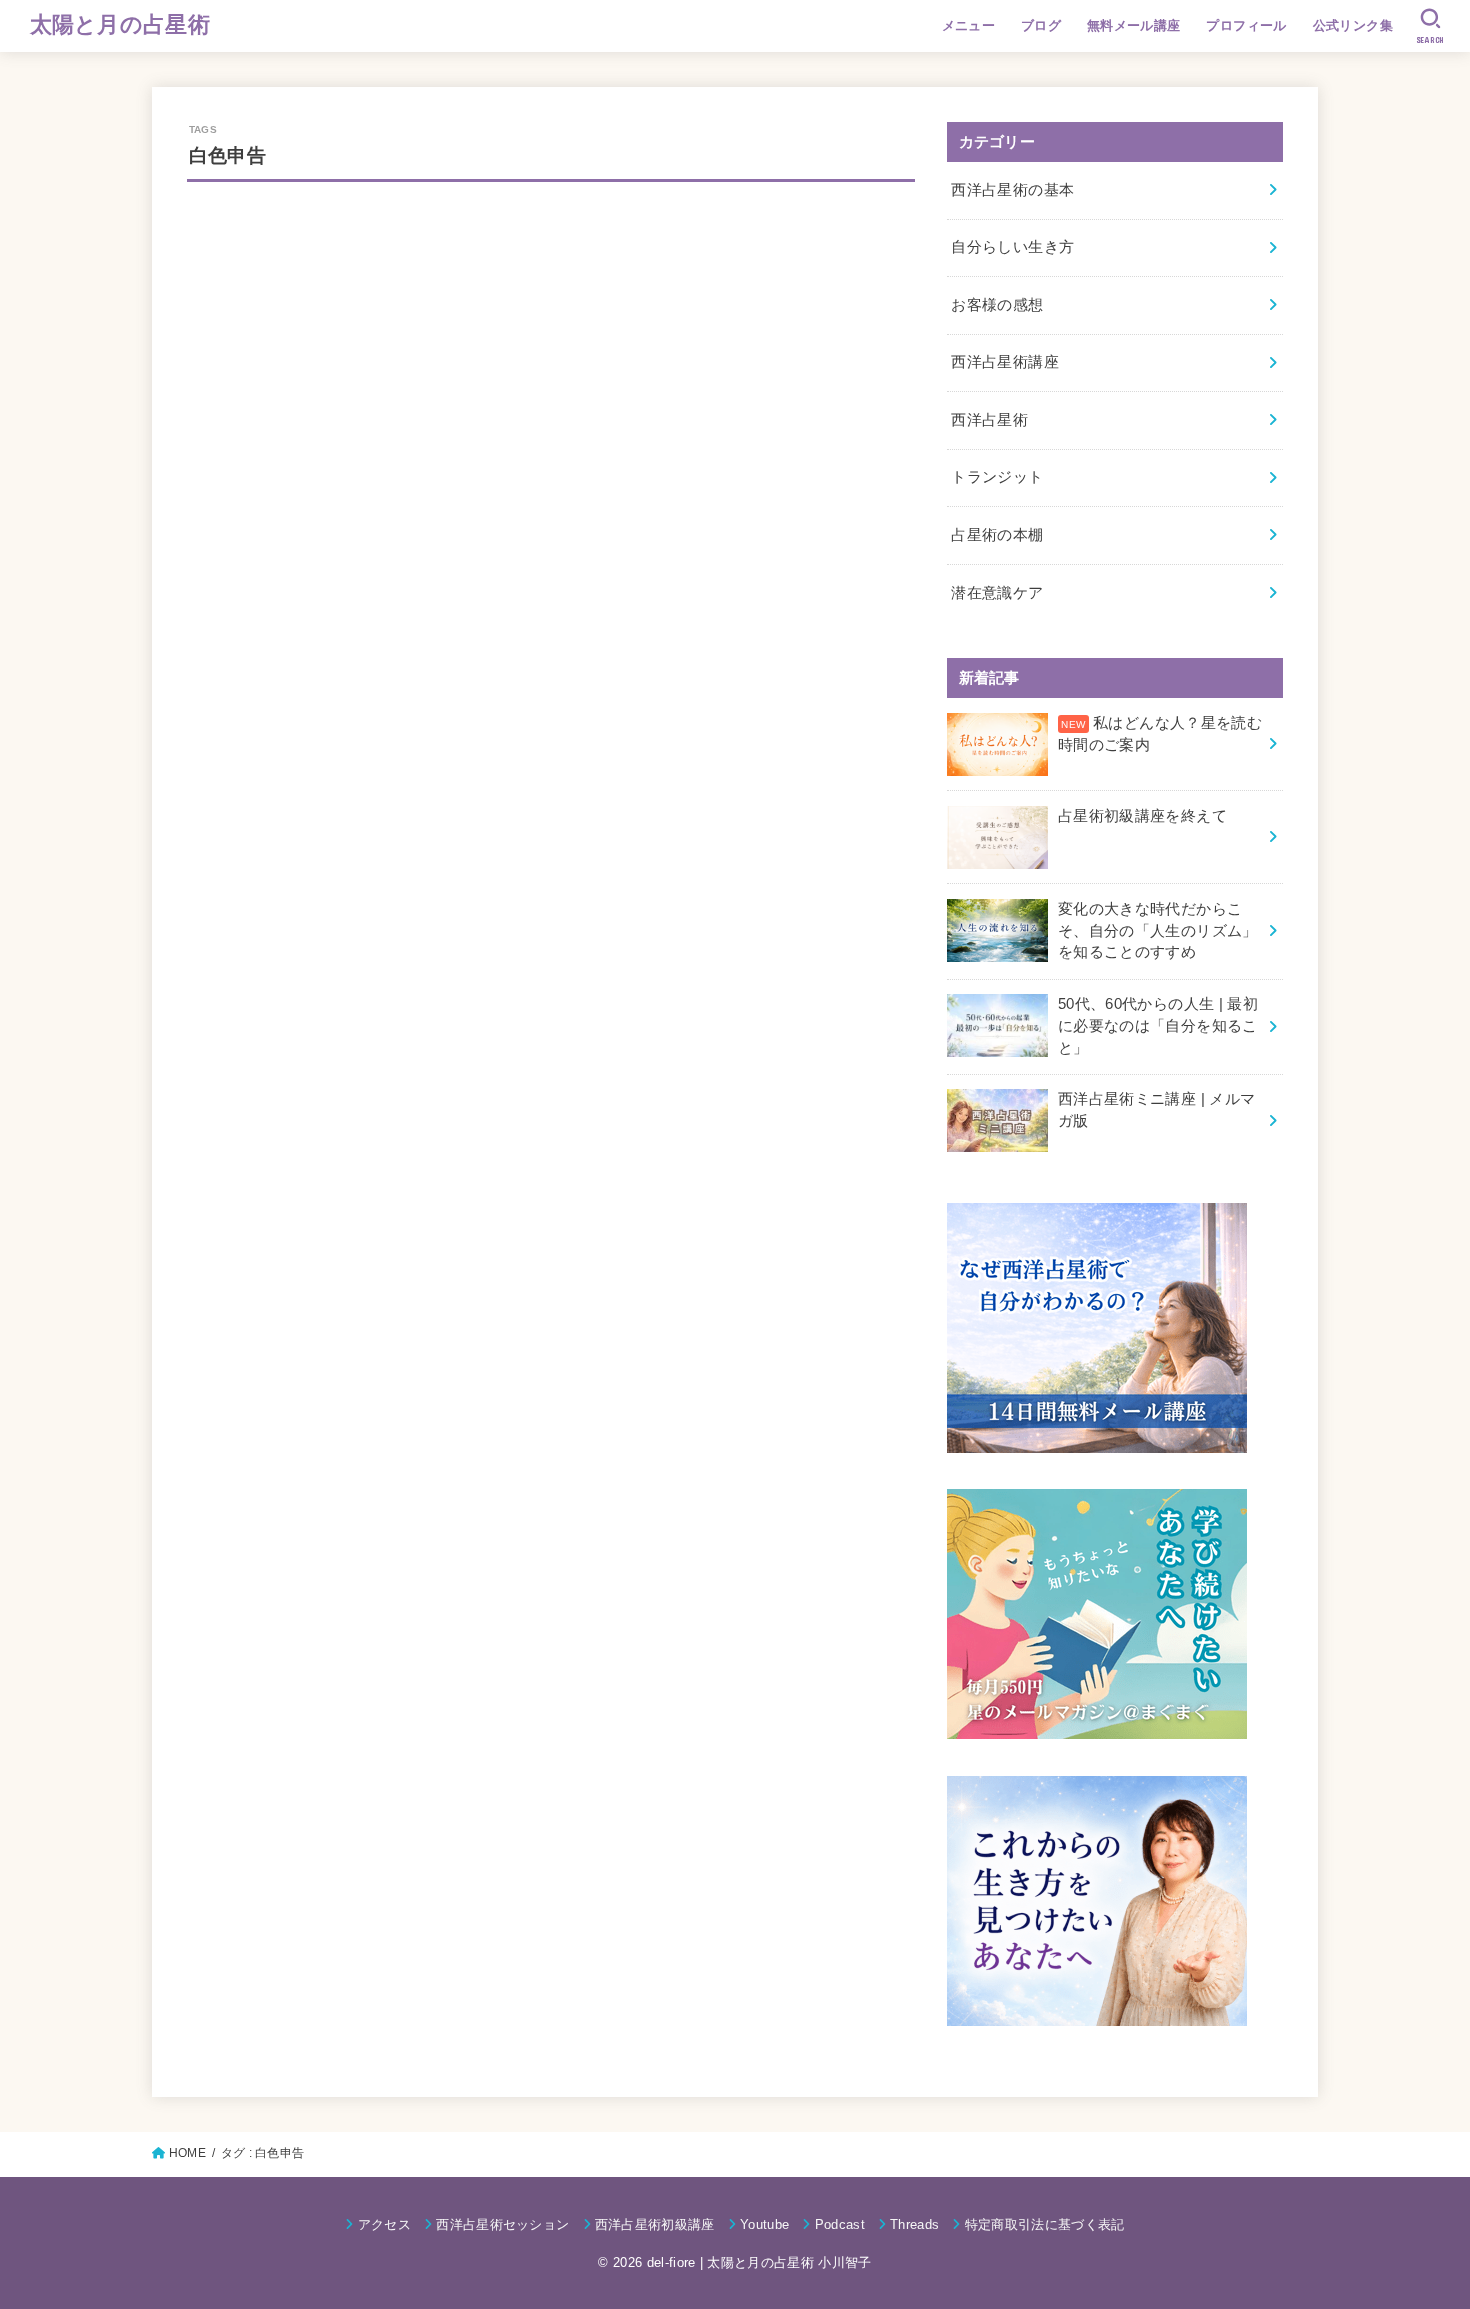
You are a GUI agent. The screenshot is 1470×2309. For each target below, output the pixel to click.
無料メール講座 (1134, 25)
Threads (914, 2224)
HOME (187, 2153)
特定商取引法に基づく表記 (1044, 2224)
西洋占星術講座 (1005, 362)
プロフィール (1246, 25)
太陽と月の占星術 (120, 24)
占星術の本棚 (997, 535)
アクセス (384, 2224)
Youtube (764, 2224)
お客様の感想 (997, 305)
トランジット (997, 477)
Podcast (840, 2224)
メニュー (969, 25)
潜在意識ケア (997, 593)
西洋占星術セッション (502, 2224)
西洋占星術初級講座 (655, 2224)
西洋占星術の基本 (1012, 190)
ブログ (1041, 25)
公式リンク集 (1353, 25)
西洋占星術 (989, 420)
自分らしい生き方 (1012, 247)
